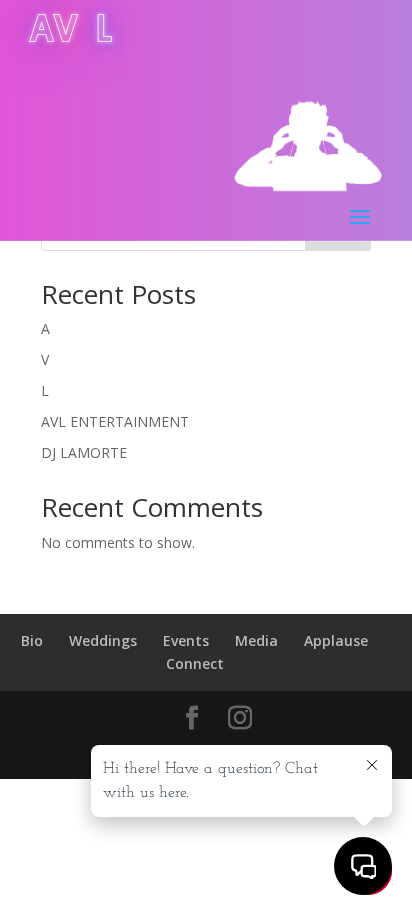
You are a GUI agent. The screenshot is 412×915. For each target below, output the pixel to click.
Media (256, 640)
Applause (336, 640)
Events (186, 640)
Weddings (103, 640)
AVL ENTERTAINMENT (115, 421)
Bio (32, 640)
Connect (195, 663)
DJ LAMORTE (84, 452)
